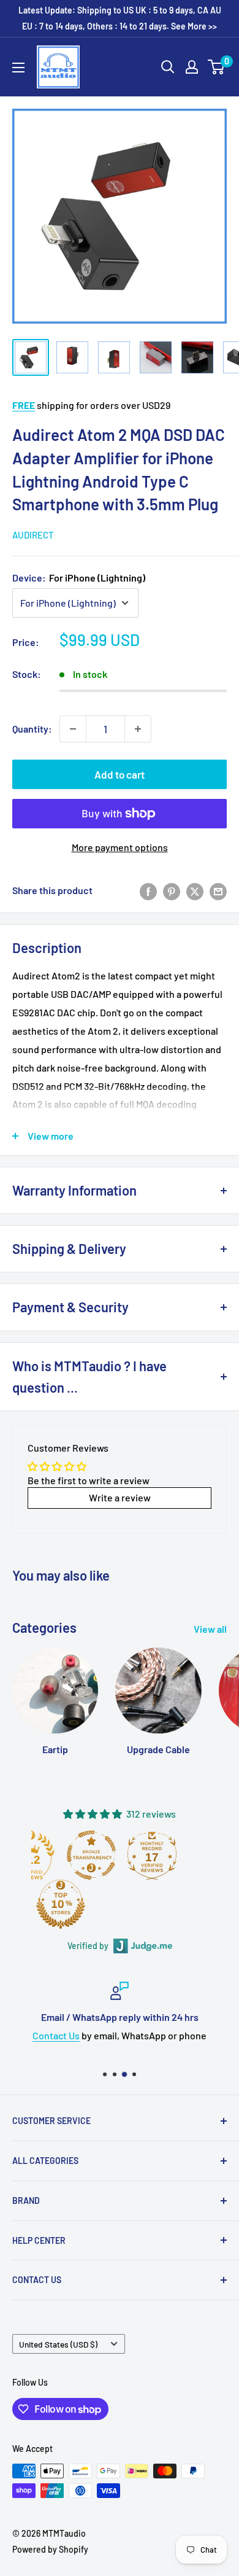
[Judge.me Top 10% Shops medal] (61, 1904)
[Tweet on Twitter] (195, 891)
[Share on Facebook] (148, 891)
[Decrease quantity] (73, 729)
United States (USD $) (58, 2344)
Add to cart (120, 774)
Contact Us (56, 2035)
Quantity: (32, 729)
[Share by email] (218, 891)
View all (210, 1629)
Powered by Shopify (50, 2549)
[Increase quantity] (138, 729)
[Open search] (168, 67)
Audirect (33, 535)
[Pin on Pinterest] (172, 891)
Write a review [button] (120, 1497)
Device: (79, 578)
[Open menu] (18, 68)
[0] (217, 67)
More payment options (120, 847)
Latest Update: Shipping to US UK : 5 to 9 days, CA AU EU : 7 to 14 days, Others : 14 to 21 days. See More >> (120, 18)
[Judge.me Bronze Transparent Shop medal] (91, 1855)
